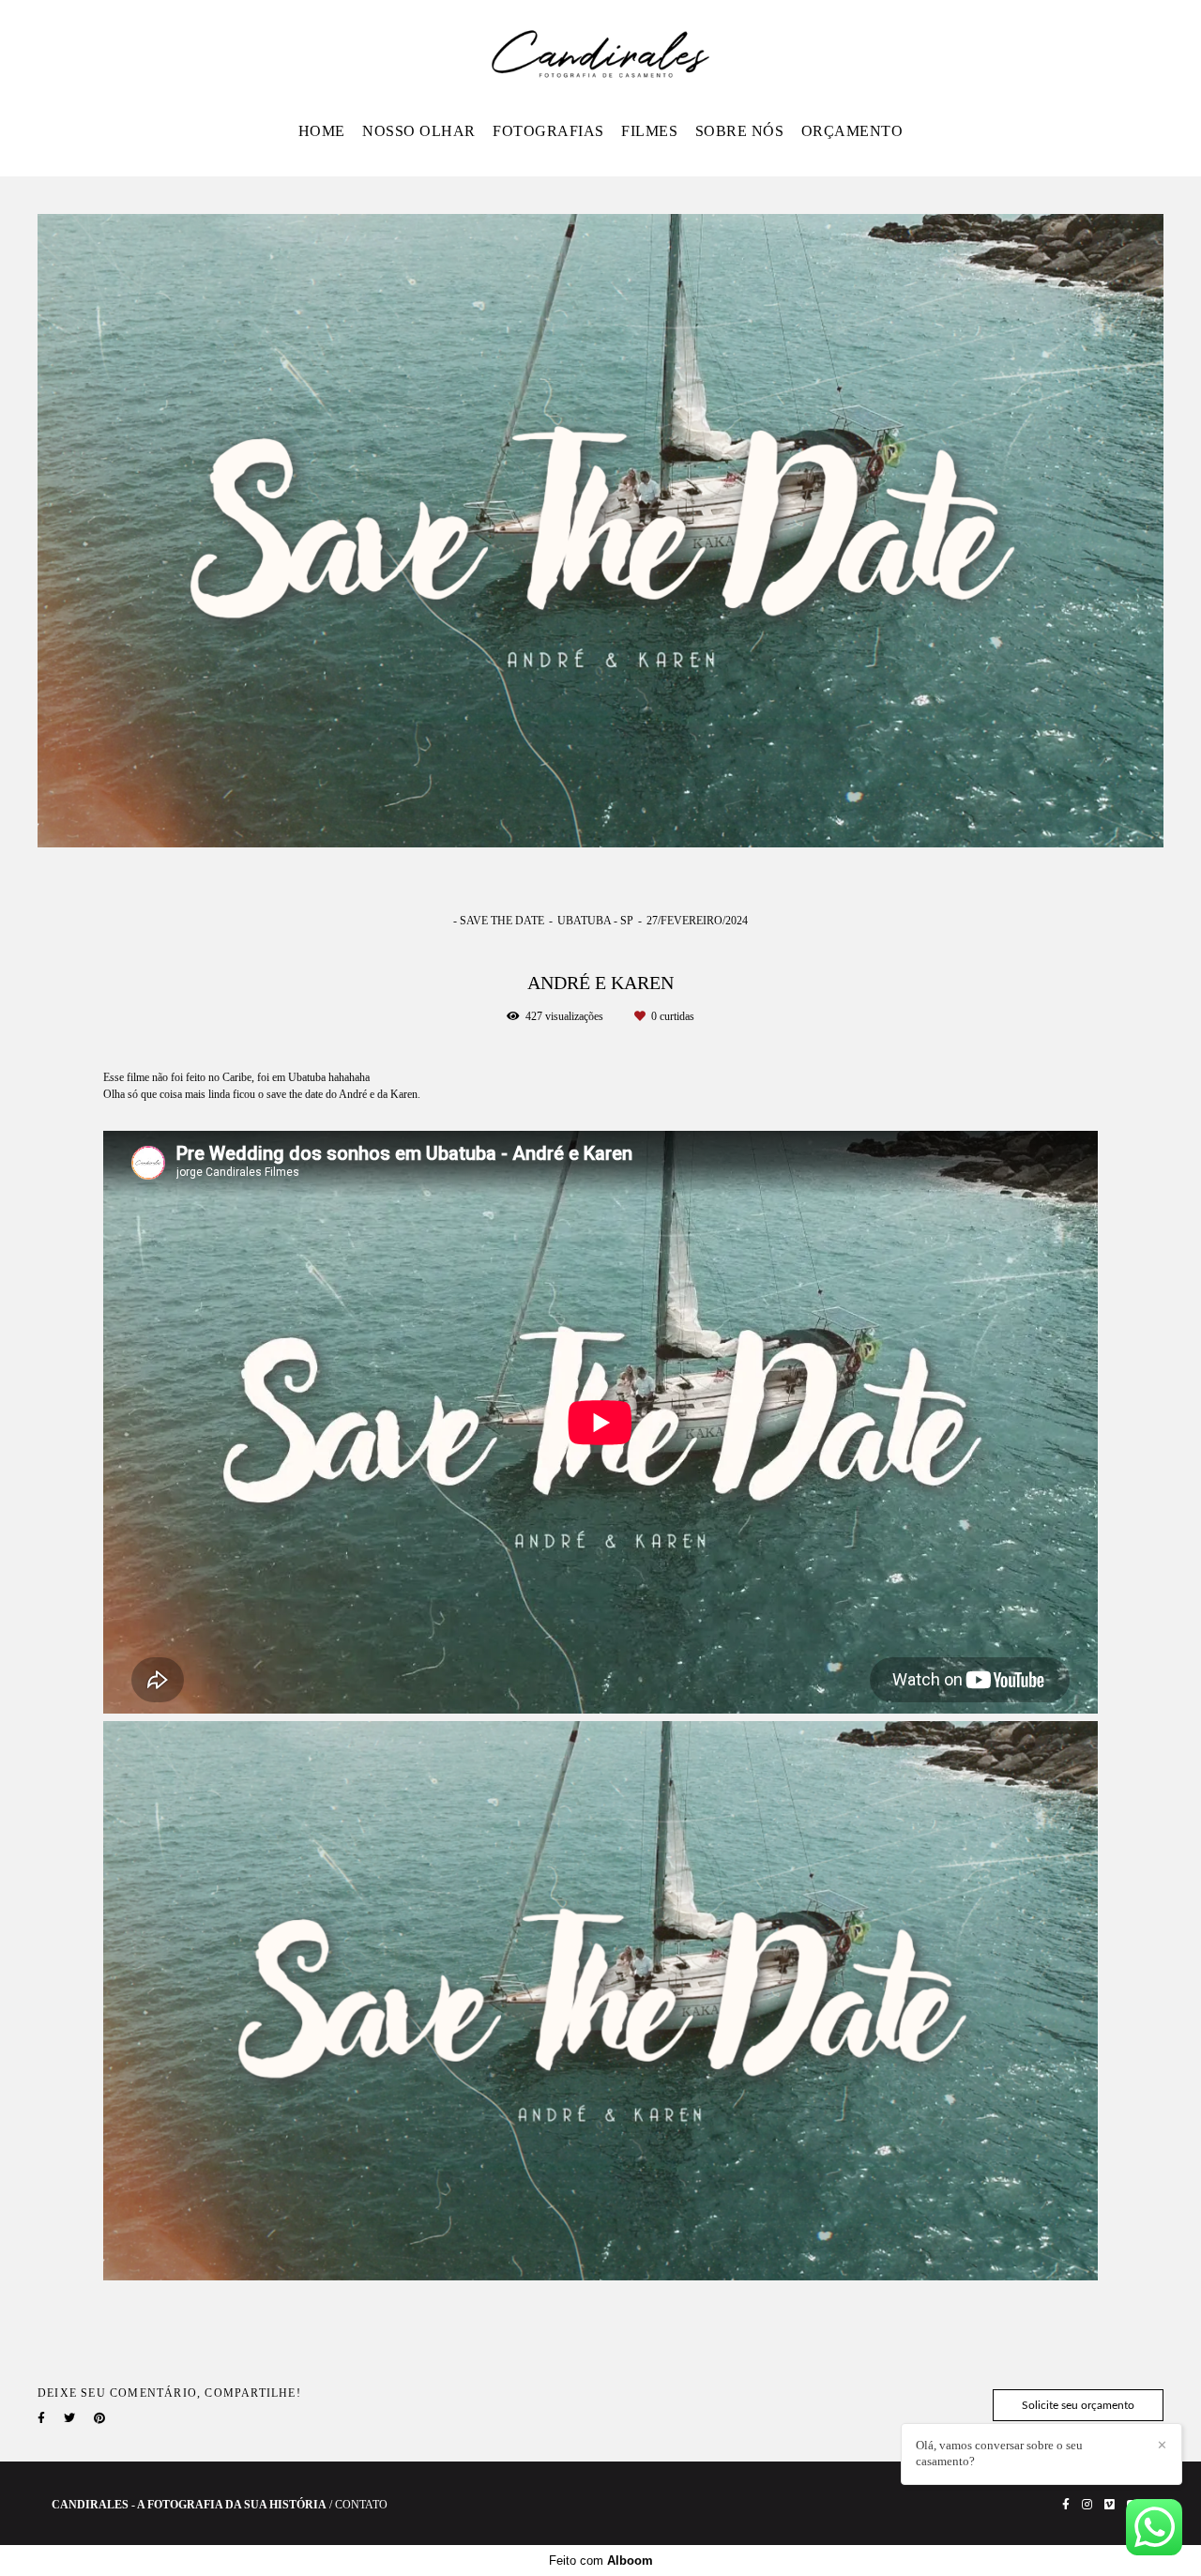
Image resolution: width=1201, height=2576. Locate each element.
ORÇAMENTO (852, 131)
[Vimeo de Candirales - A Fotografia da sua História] (1110, 2505)
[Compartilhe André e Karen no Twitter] (69, 2418)
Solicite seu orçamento (1078, 2405)
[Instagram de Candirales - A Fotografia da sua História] (1087, 2505)
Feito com (601, 2561)
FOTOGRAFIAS (548, 131)
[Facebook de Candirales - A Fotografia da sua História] (1066, 2505)
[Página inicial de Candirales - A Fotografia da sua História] (600, 55)
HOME (322, 131)
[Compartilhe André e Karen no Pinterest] (99, 2418)
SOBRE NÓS (740, 131)
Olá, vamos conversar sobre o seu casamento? (999, 2453)
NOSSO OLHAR (419, 131)
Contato (361, 2505)
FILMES (649, 131)
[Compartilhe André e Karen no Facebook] (41, 2418)
